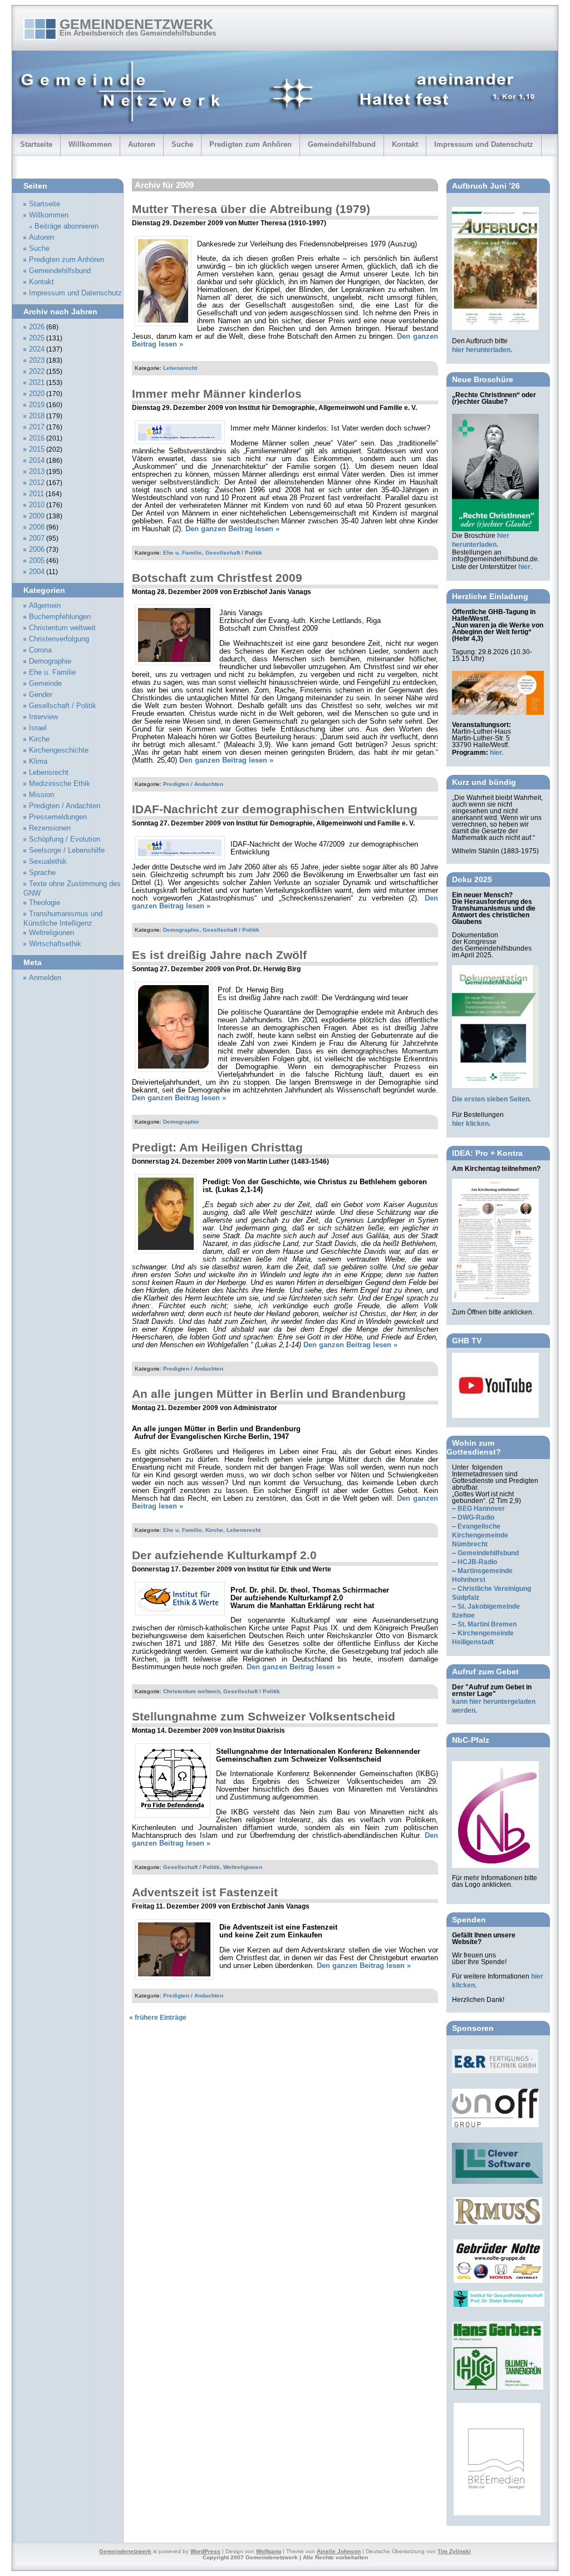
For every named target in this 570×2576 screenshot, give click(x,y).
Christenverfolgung (59, 639)
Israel (38, 728)
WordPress (205, 2551)
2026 (37, 327)
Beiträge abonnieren (67, 226)
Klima (38, 762)
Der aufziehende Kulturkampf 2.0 (224, 1555)
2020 (37, 394)
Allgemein (45, 606)
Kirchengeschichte (59, 750)
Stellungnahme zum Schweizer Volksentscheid (264, 1716)
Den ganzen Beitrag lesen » (232, 529)
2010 (37, 505)
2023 (37, 360)
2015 (37, 449)
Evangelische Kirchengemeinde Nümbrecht (480, 1535)
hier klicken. (471, 1124)
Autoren (142, 144)
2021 (37, 383)
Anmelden (45, 978)
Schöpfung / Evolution (65, 839)
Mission (41, 795)
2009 (37, 516)
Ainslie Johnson (339, 2551)
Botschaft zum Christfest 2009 (217, 578)
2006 (37, 550)
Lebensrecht (180, 368)
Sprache (42, 873)
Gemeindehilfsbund (342, 144)
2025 (37, 338)
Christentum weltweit (191, 1691)
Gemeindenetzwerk (136, 24)
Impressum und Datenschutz (484, 144)
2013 (37, 472)
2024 (37, 349)
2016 (37, 438)
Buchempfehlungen (60, 617)
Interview (43, 717)
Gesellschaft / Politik (234, 553)
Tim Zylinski (454, 2551)
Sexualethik (48, 862)
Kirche (214, 1530)
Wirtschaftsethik (55, 944)
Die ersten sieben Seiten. (492, 1099)
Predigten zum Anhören (250, 144)
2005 (37, 561)
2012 (37, 483)
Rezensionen (50, 828)
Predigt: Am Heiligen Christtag (217, 1147)
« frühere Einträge (158, 2018)
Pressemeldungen (58, 817)
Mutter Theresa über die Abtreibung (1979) (251, 209)
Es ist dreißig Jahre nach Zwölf (219, 955)
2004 (37, 572)
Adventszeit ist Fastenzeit (205, 1892)
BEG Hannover (481, 1509)
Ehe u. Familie (183, 553)
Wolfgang (269, 2551)
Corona (40, 650)
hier (524, 567)
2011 (36, 494)
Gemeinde (45, 684)
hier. (497, 753)
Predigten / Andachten (193, 784)
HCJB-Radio (477, 1562)
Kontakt (405, 144)
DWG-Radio (476, 1517)
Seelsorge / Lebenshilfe (67, 851)
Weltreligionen (243, 1867)
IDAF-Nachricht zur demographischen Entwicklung (275, 809)
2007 (37, 538)
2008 (37, 527)
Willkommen (90, 144)
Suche (182, 144)
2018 (37, 416)
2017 (37, 427)
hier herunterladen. (482, 350)
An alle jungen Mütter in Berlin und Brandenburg (269, 1394)
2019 (37, 405)
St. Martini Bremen (487, 1624)
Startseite (36, 144)
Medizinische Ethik (60, 784)
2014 (37, 461)
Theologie (45, 903)
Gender (41, 695)
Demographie (181, 930)
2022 (37, 372)
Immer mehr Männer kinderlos (217, 394)
